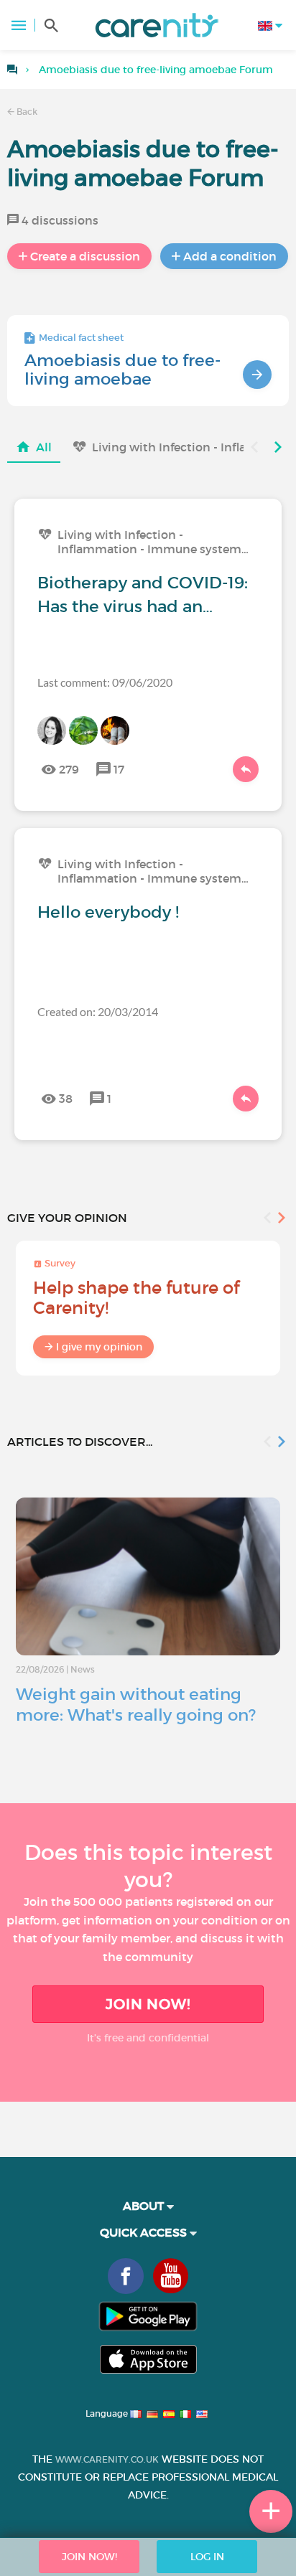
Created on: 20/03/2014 (98, 1011)
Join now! (148, 2004)
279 (69, 769)
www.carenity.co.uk (107, 2459)
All (44, 447)
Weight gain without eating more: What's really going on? (136, 1705)
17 (119, 769)
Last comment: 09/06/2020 (105, 682)
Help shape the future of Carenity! (136, 1298)
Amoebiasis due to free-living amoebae (122, 370)
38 (66, 1099)
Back (26, 112)
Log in (207, 2557)
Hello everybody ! (108, 912)
